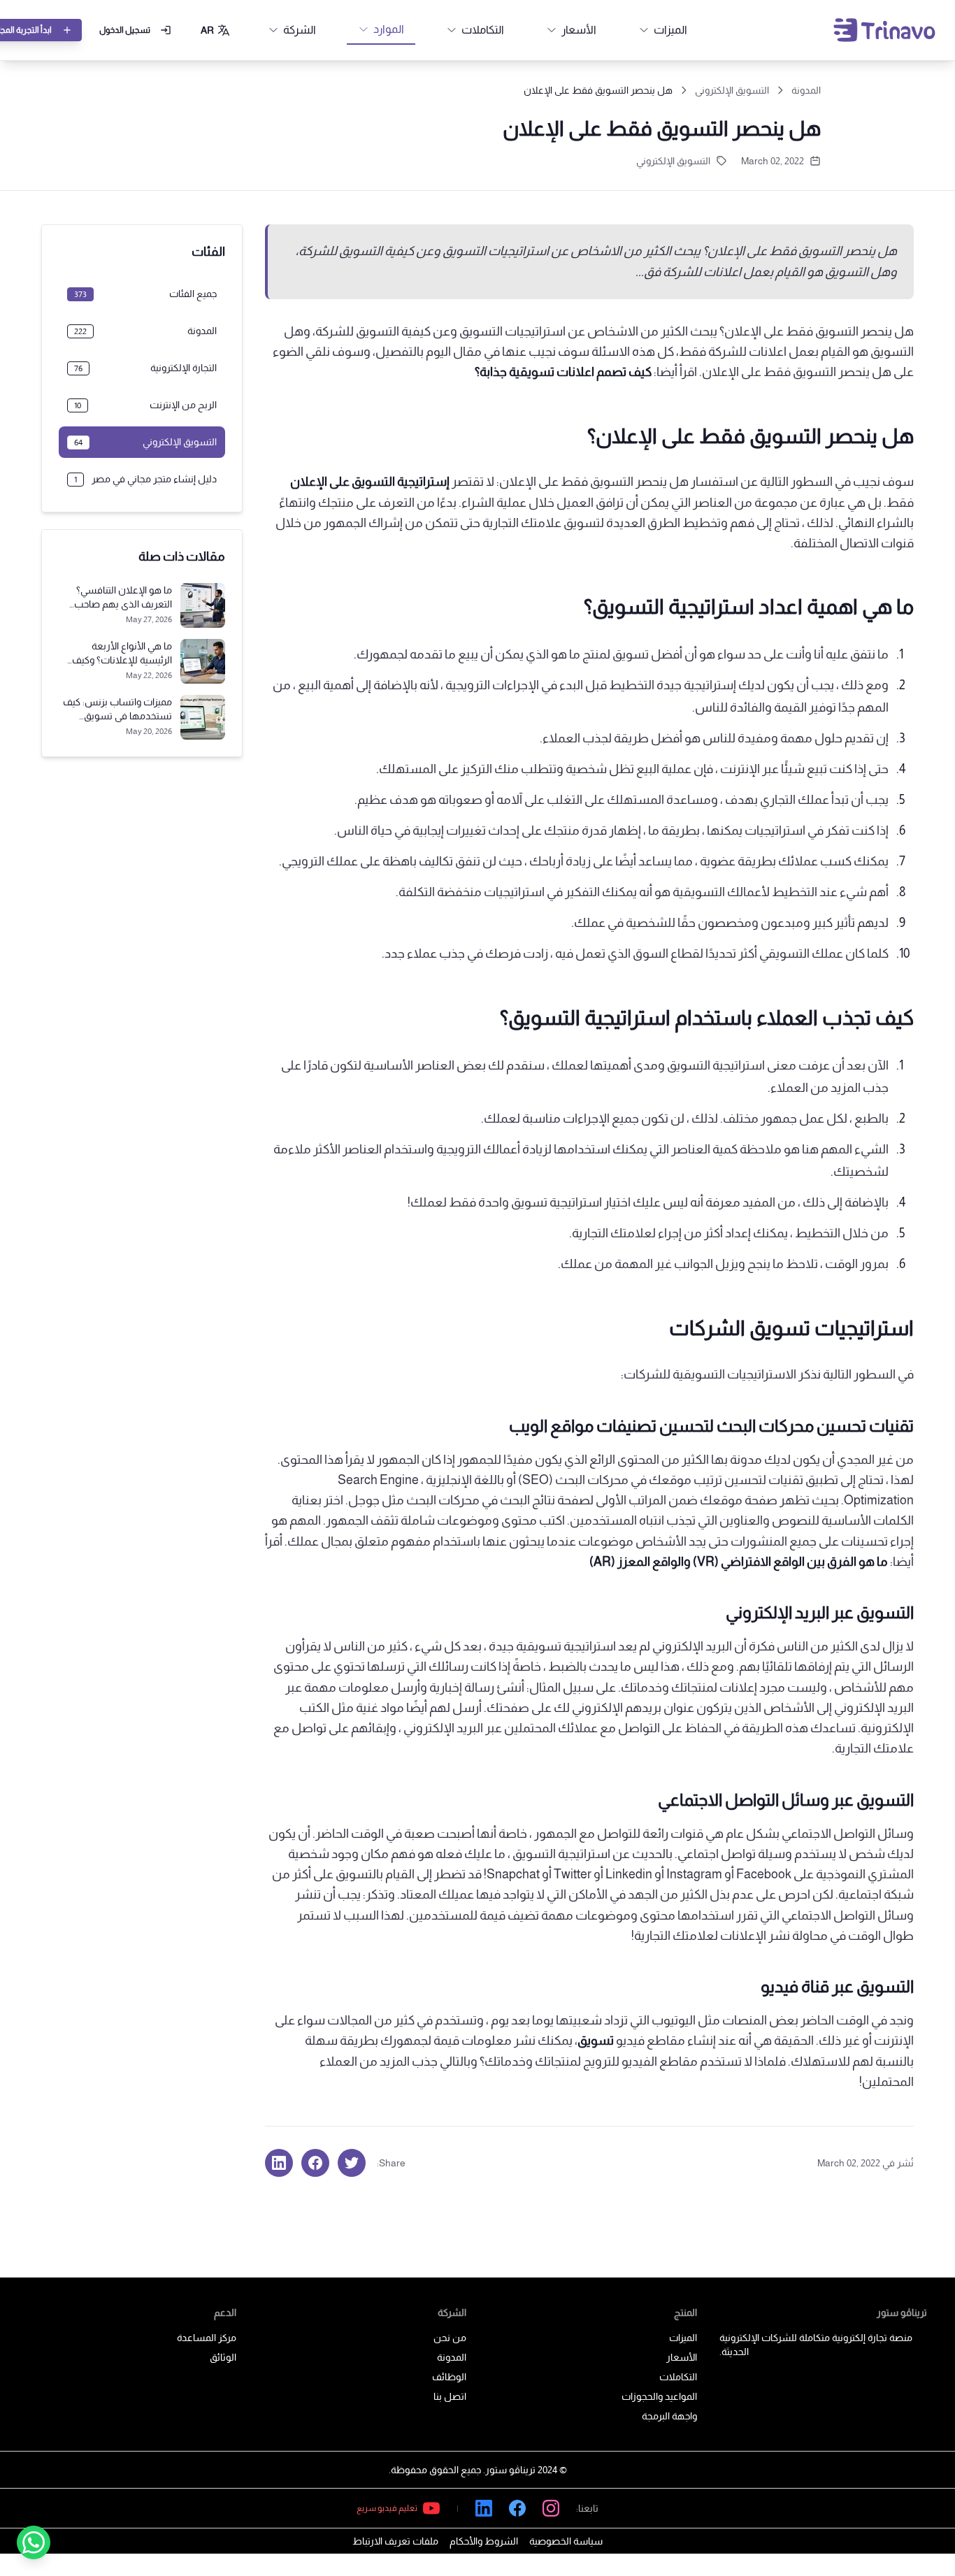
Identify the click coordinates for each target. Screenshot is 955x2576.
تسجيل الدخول (125, 30)
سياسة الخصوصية (566, 2541)
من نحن (450, 2338)
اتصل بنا (450, 2396)
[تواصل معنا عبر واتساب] (34, 2542)
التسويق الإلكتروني (732, 90)
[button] (216, 30)
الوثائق (223, 2357)
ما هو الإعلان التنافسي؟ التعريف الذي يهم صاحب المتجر (123, 604)
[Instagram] (551, 2508)
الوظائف (449, 2377)
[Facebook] (517, 2508)
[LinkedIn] (484, 2508)
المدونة (806, 90)
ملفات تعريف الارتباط (395, 2541)
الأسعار (682, 2357)
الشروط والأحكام (484, 2541)
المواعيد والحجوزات (659, 2396)
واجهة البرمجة (669, 2416)
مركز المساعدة (207, 2338)
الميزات (683, 2338)
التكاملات (678, 2377)
